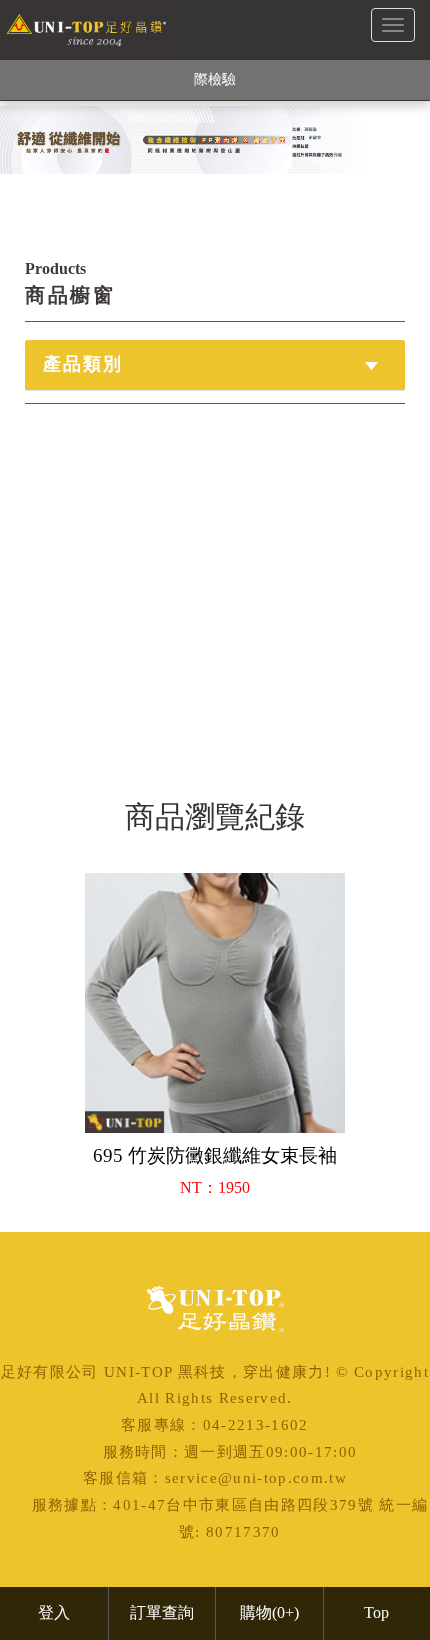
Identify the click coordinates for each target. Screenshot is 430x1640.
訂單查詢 (162, 1612)
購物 (269, 1612)
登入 (54, 1612)
